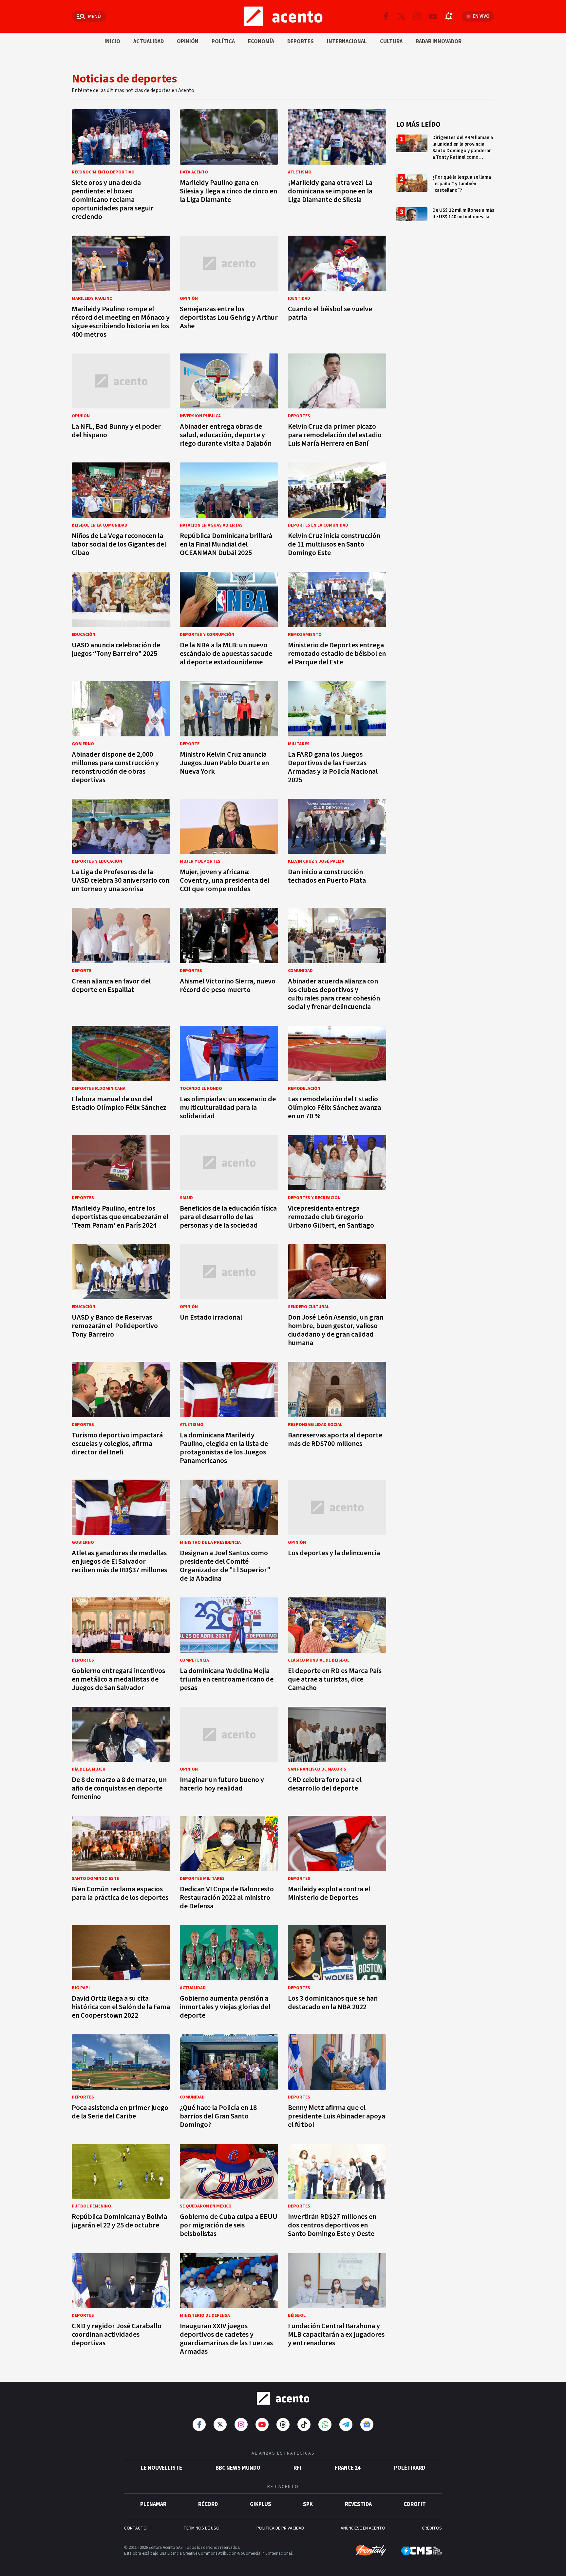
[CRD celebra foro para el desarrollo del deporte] (337, 1756)
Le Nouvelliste (161, 2468)
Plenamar (153, 2504)
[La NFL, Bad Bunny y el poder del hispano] (121, 402)
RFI (297, 2468)
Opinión (188, 42)
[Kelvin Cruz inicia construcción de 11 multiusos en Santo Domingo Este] (337, 511)
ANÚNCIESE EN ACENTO (363, 2528)
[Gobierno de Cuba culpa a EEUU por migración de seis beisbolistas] (229, 2193)
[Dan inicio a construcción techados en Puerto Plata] (337, 848)
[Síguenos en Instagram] (417, 16)
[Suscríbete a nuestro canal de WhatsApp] (325, 2424)
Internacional (347, 42)
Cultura (391, 42)
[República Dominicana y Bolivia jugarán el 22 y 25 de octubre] (121, 2193)
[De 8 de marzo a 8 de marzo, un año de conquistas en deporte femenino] (121, 1756)
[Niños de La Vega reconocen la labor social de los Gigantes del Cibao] (121, 511)
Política (223, 42)
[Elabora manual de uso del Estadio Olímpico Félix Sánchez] (121, 1075)
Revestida (358, 2504)
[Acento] (283, 2398)
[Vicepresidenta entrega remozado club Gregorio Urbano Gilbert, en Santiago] (337, 1184)
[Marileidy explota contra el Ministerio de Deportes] (337, 1865)
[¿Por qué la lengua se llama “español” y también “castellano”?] (445, 186)
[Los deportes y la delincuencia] (337, 1533)
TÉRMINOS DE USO (201, 2528)
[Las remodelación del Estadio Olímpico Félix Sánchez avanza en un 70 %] (337, 1075)
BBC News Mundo (238, 2468)
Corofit (415, 2504)
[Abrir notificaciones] (449, 16)
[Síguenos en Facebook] (386, 16)
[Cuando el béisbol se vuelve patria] (337, 289)
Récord (208, 2504)
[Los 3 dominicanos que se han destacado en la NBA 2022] (337, 1974)
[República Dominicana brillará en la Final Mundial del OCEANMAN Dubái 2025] (229, 511)
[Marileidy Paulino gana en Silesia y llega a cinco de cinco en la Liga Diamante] (229, 167)
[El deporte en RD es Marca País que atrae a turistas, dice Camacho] (337, 1646)
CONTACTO (135, 2528)
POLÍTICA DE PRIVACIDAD (280, 2528)
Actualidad (149, 42)
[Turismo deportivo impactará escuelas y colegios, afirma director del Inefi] (121, 1415)
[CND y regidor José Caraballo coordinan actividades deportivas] (121, 2306)
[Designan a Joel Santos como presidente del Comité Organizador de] (229, 1533)
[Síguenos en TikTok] (304, 2424)
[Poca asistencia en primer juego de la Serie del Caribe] (121, 2083)
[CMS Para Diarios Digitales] (421, 2551)
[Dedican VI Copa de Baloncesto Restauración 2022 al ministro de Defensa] (229, 1865)
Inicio (112, 42)
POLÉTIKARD (410, 2468)
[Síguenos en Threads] (283, 2424)
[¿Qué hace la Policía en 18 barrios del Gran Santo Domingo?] (229, 2083)
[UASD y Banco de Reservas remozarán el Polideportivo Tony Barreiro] (121, 1297)
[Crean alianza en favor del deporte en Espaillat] (121, 961)
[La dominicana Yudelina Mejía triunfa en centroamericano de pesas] (229, 1646)
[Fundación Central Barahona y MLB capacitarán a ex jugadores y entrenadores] (337, 2306)
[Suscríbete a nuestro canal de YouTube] (433, 16)
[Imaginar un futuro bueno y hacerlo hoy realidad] (229, 1756)
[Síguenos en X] (402, 16)
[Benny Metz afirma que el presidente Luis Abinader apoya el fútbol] (337, 2083)
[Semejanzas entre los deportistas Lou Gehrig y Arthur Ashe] (229, 289)
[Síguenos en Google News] (367, 2424)
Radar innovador (439, 42)
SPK (308, 2504)
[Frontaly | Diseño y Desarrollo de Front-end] (371, 2550)
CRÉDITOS (432, 2528)
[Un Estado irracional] (229, 1297)
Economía (261, 42)
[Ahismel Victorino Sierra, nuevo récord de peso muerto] (229, 961)
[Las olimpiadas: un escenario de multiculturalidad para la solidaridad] (229, 1075)
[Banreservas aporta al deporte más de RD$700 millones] (337, 1415)
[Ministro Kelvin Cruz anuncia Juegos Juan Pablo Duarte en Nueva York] (229, 734)
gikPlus (261, 2504)
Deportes (301, 42)
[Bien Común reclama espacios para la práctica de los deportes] (121, 1865)
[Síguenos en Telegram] (346, 2424)
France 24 (348, 2468)
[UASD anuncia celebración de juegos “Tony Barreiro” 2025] (121, 621)
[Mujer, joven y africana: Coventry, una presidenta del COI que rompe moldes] (229, 848)
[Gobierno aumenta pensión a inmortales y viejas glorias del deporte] (229, 1974)
